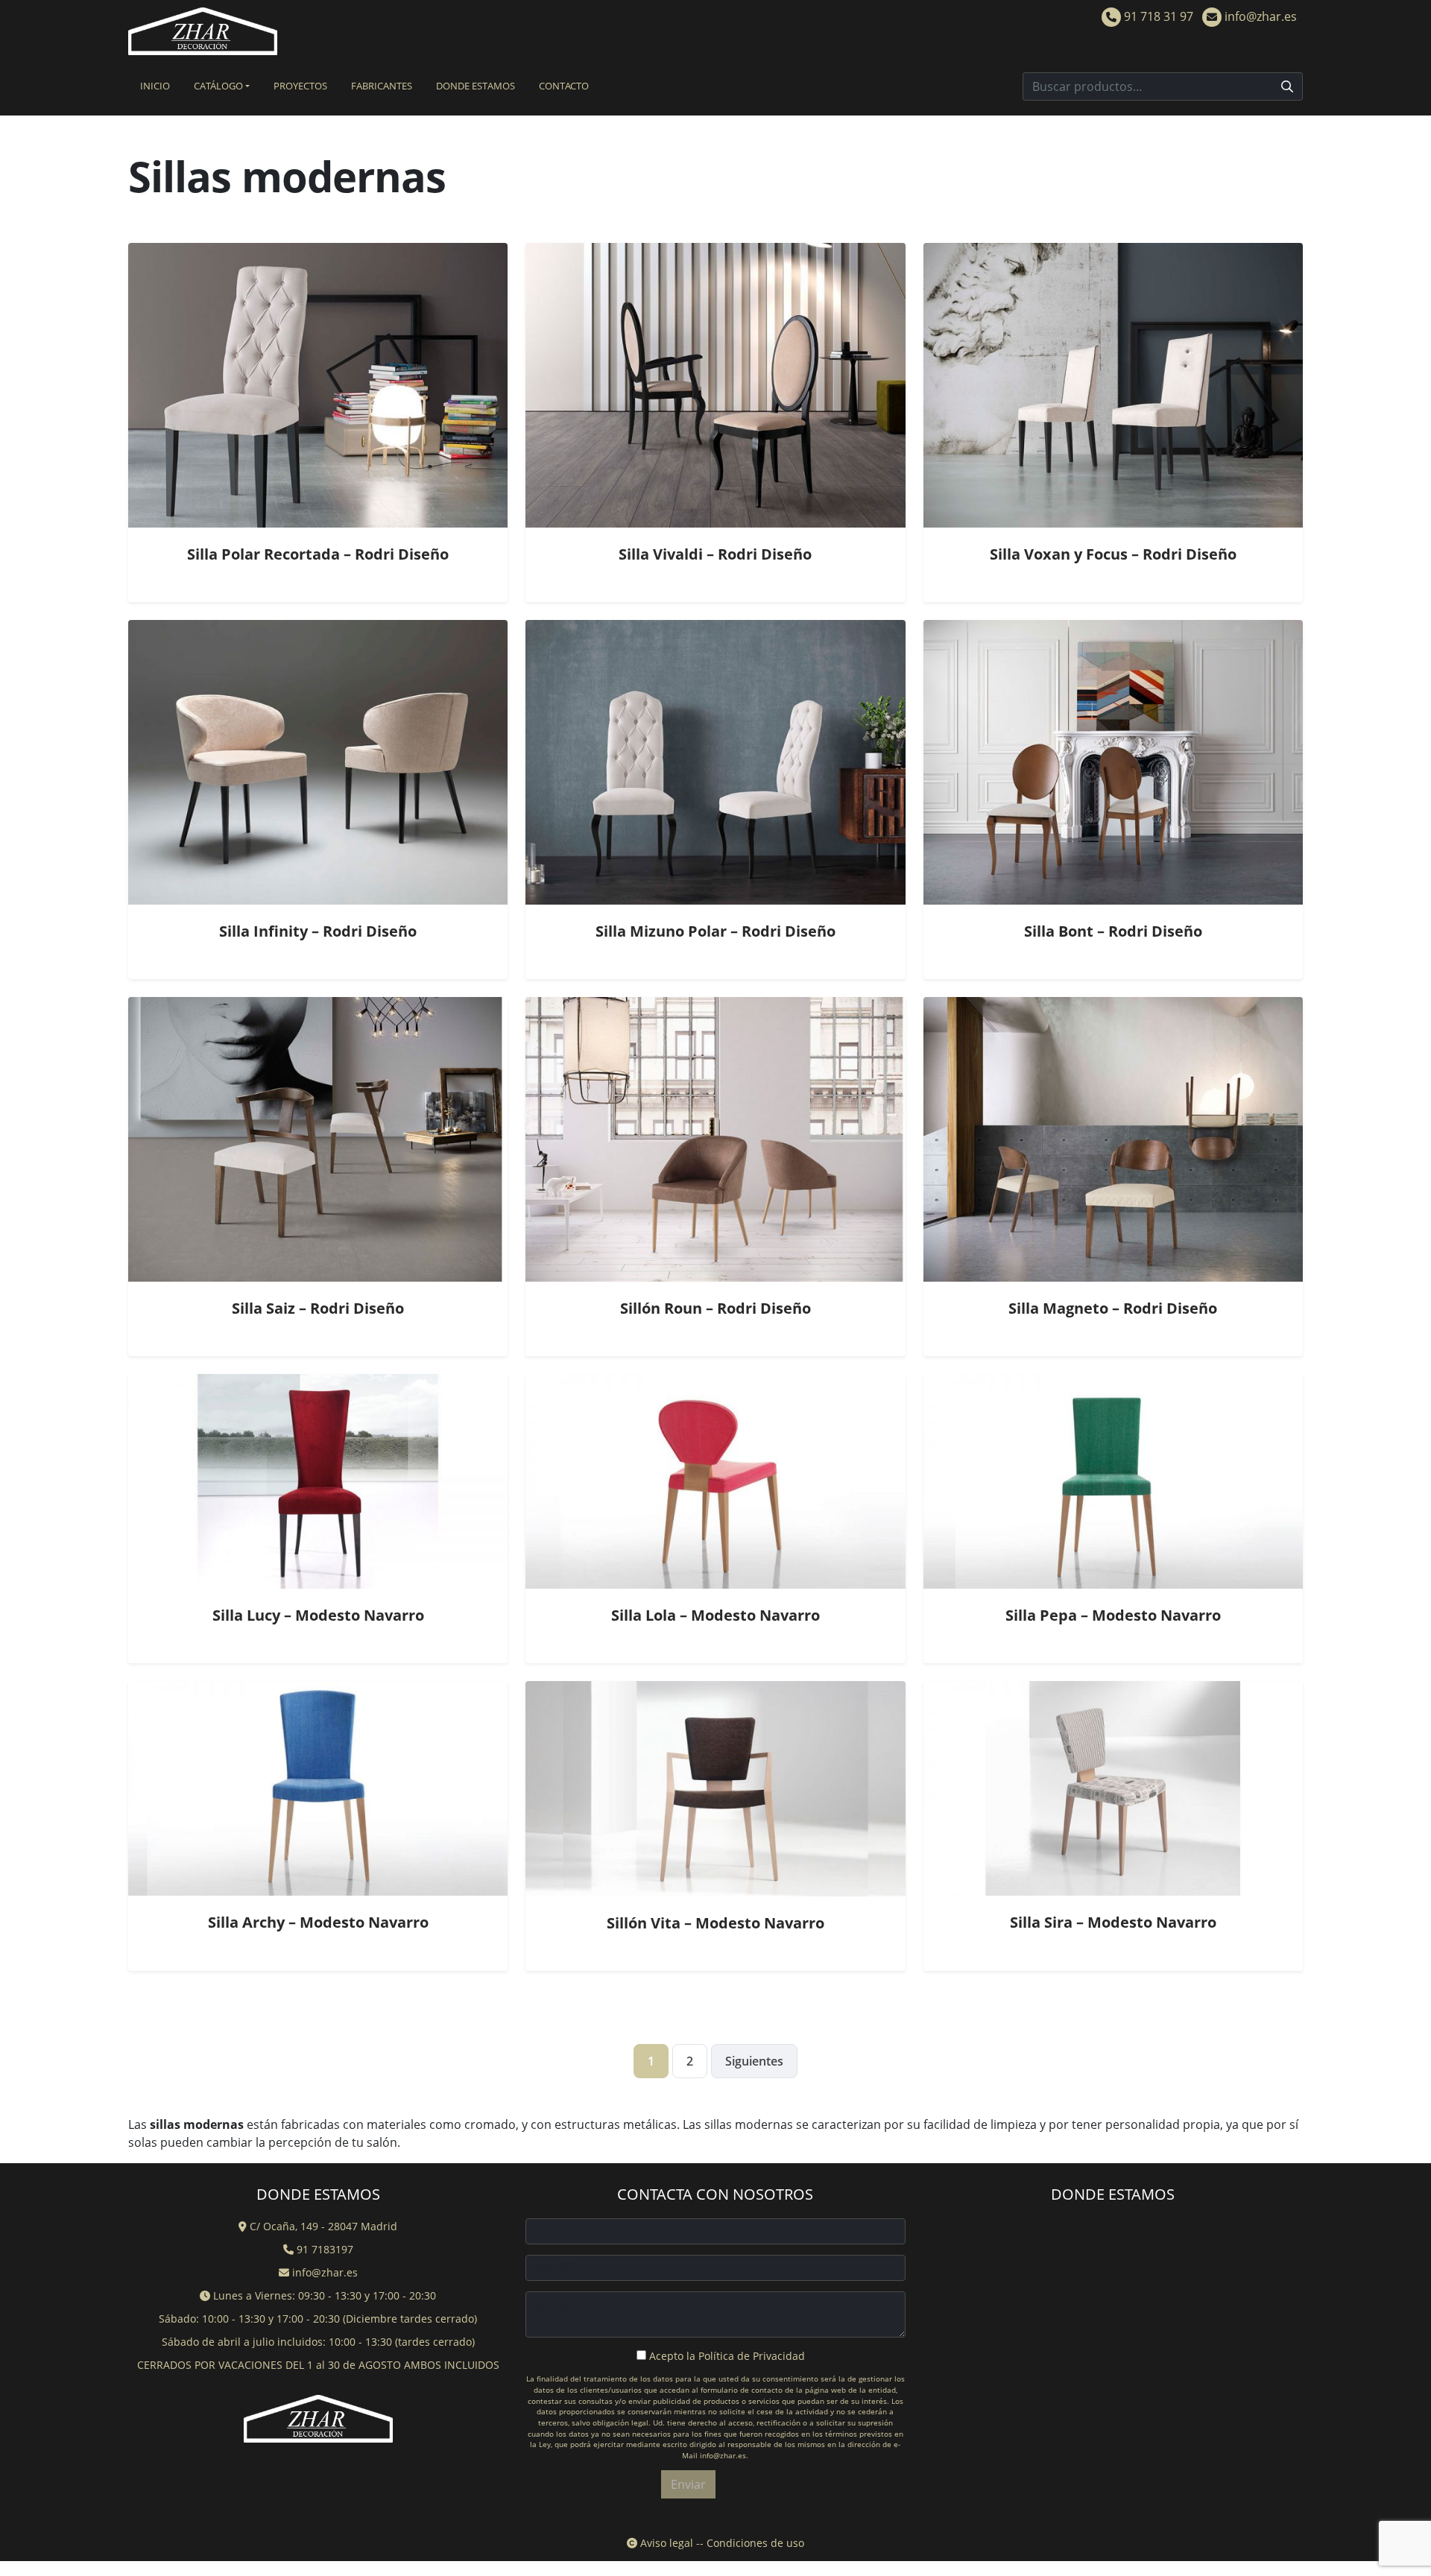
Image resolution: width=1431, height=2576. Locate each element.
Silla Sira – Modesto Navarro (1113, 1922)
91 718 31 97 (1157, 16)
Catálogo (218, 86)
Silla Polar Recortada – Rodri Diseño (318, 554)
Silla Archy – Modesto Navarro (318, 1922)
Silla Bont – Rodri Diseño (1113, 931)
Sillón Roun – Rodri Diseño (715, 1308)
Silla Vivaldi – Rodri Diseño (715, 554)
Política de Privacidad (752, 2356)
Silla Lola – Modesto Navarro (715, 1615)
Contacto (564, 86)
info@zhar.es (1259, 16)
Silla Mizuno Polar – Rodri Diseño (715, 931)
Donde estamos (476, 86)
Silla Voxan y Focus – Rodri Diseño (1113, 554)
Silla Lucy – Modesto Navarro (318, 1615)
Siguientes (754, 2061)
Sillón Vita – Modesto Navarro (715, 1923)
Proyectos (300, 86)
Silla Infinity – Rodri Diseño (318, 931)
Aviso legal (665, 2543)
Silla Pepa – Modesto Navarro (1113, 1615)
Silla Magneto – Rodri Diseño (1113, 1308)
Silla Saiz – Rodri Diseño (318, 1308)
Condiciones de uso (755, 2543)
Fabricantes (382, 86)
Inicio (155, 86)
